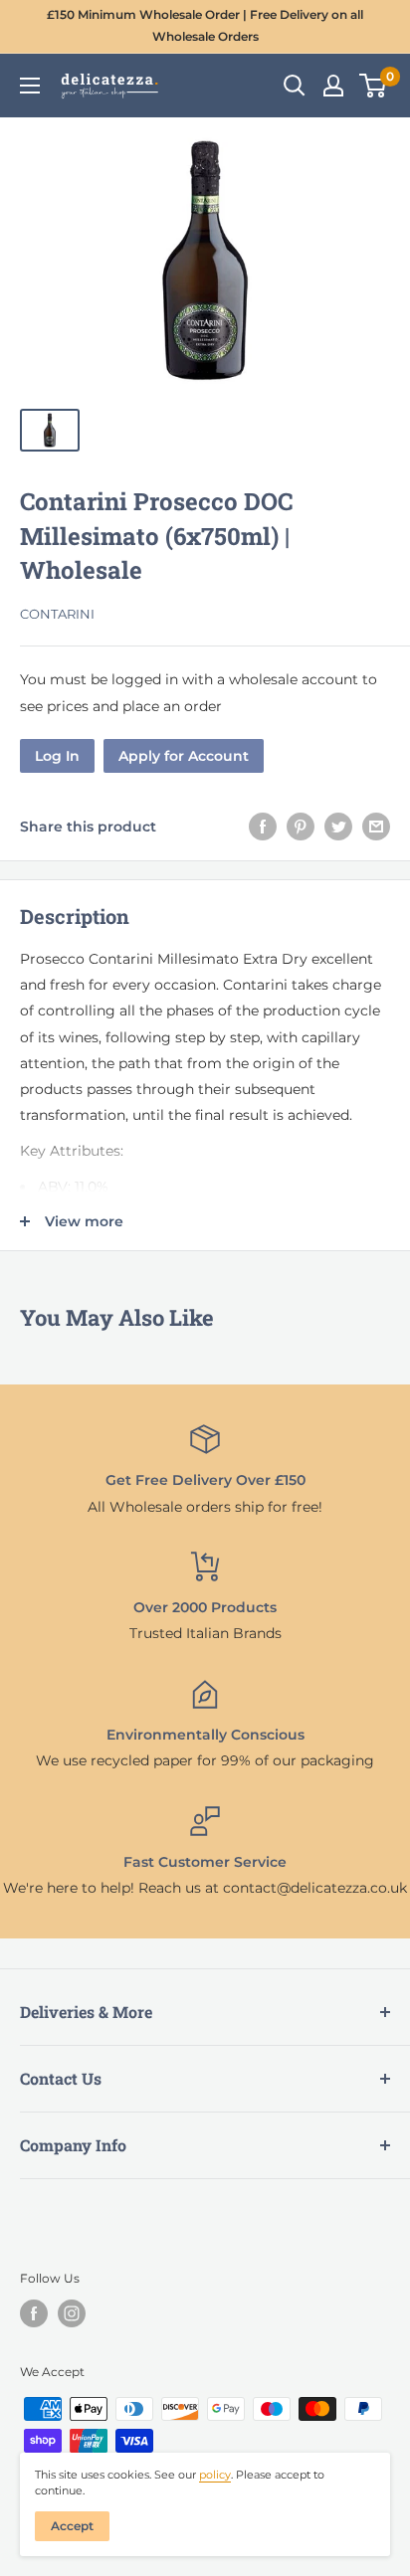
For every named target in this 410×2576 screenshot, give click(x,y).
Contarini (57, 614)
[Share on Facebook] (263, 827)
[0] (374, 86)
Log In (57, 756)
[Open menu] (30, 86)
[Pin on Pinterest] (301, 827)
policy (215, 2475)
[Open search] (295, 86)
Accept (72, 2526)
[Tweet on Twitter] (338, 827)
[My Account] (333, 86)
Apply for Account (184, 756)
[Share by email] (376, 827)
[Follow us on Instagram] (72, 2313)
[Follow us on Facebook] (34, 2313)
